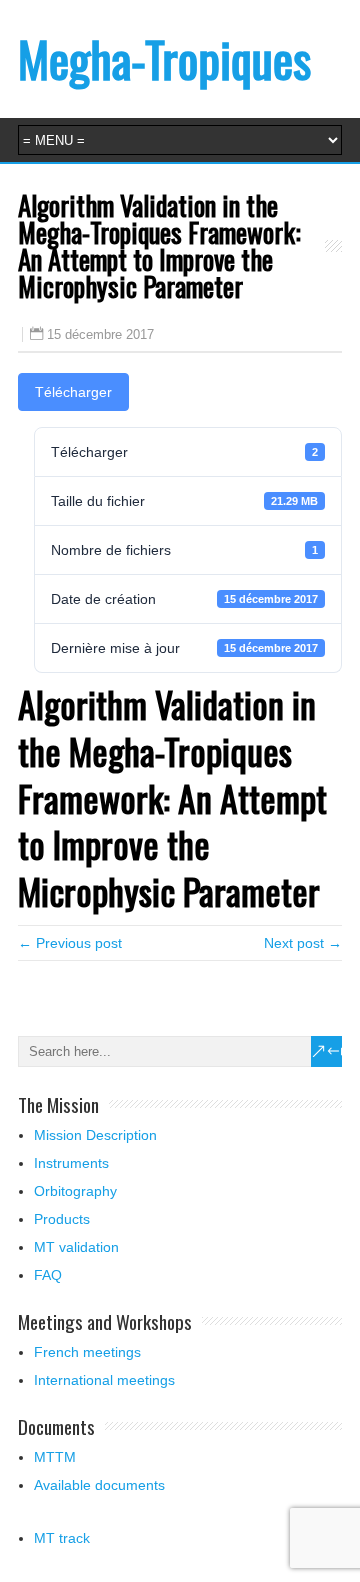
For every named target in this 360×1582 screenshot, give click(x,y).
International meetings (104, 1380)
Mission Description (95, 1135)
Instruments (71, 1163)
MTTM (55, 1457)
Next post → (303, 943)
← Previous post (70, 943)
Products (62, 1219)
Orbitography (75, 1191)
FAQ (48, 1275)
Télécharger (73, 392)
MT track (62, 1538)
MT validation (76, 1247)
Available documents (99, 1485)
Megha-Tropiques (164, 58)
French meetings (87, 1352)
